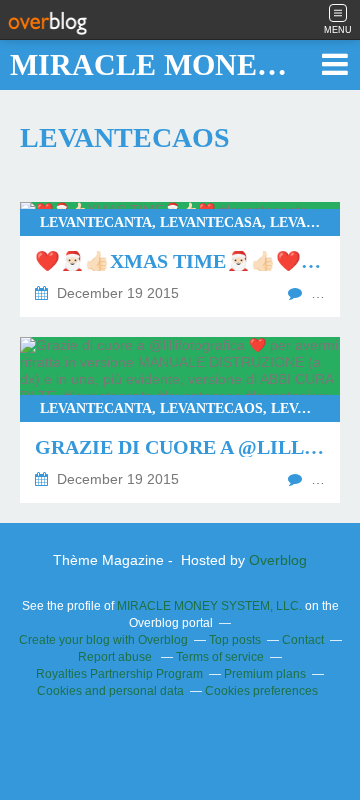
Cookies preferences (261, 691)
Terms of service (220, 657)
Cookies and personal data (110, 691)
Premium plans (265, 674)
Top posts (235, 640)
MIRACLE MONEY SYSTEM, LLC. (209, 606)
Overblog (278, 560)
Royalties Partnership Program (119, 674)
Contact (303, 640)
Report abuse (116, 657)
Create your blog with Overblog (103, 640)
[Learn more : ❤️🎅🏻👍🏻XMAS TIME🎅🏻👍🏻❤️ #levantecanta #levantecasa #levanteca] (180, 259)
